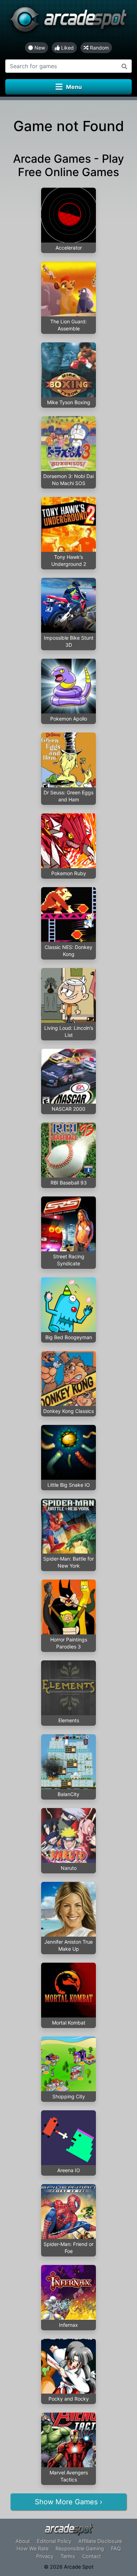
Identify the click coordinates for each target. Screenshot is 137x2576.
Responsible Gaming (80, 2548)
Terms (68, 2556)
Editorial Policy (54, 2541)
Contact (92, 2556)
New (39, 48)
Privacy (45, 2556)
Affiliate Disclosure (100, 2541)
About (23, 2541)
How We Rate (32, 2548)
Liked (67, 48)
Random (99, 48)
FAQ (116, 2548)
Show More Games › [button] (68, 2502)
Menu (74, 87)
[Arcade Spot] (68, 21)
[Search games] (125, 66)
